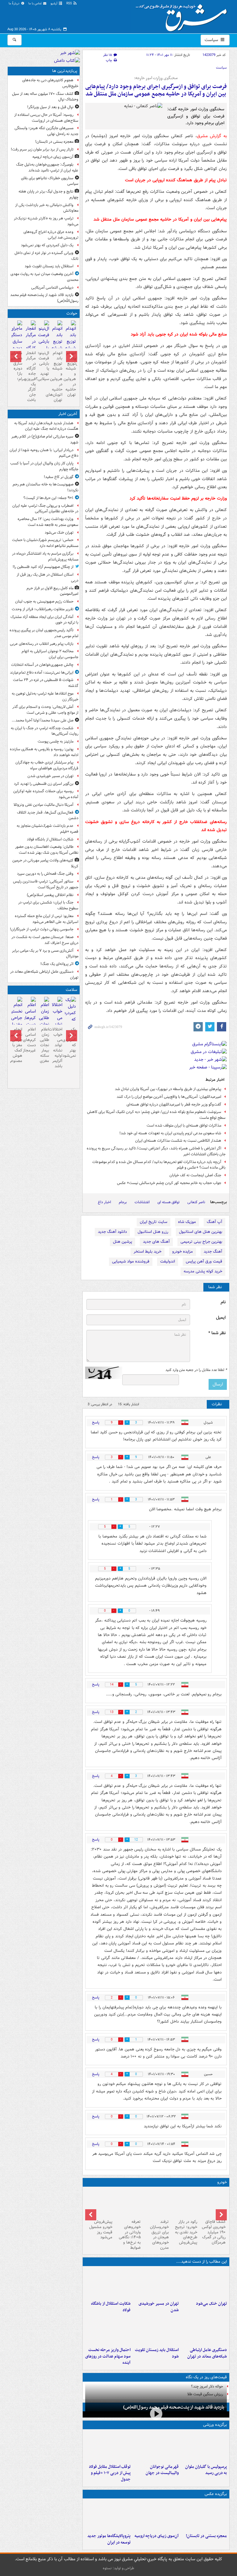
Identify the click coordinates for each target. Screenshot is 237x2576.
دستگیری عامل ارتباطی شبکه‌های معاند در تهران (207, 2353)
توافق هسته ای (168, 1202)
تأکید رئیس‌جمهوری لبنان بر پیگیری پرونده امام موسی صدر (44, 633)
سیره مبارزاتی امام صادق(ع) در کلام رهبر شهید (45, 439)
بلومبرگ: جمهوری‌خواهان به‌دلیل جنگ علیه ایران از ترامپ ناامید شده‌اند (47, 167)
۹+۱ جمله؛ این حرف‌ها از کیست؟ (48, 498)
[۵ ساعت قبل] (204, 2516)
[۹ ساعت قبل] (156, 2516)
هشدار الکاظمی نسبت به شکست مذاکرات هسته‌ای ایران (178, 1141)
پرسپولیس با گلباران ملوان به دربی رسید (206, 2470)
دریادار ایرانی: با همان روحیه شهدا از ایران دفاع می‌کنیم (44, 453)
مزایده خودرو (183, 1252)
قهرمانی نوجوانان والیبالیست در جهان (162, 2470)
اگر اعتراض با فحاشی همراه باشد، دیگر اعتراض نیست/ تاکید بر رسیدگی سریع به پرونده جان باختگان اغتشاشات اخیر (156, 1151)
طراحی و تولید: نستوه (118, 2568)
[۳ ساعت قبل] (108, 2283)
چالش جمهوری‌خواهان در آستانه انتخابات (42, 665)
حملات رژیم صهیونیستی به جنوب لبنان (44, 601)
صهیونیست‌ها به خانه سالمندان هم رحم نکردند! (46, 487)
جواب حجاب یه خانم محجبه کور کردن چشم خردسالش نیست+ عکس (169, 1183)
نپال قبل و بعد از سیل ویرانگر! (50, 107)
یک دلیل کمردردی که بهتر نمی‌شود (47, 245)
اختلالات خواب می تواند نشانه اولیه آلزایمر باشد (57, 1048)
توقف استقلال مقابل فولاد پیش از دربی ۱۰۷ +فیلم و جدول (110, 2473)
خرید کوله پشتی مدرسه (203, 1271)
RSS (70, 4)
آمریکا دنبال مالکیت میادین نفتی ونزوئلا (44, 805)
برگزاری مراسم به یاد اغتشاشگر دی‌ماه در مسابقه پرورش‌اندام (45, 556)
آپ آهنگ (214, 1222)
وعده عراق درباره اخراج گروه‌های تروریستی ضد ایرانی (51, 235)
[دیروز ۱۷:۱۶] (17, 339)
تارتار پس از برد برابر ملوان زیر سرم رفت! (42, 149)
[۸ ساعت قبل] (44, 342)
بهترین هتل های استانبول (201, 1232)
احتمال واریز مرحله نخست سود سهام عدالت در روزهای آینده (108, 2356)
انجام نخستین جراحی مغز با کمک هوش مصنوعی (17, 1045)
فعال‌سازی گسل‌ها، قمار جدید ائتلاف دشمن (48, 815)
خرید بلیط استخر (148, 1252)
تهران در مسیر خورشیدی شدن (159, 2307)
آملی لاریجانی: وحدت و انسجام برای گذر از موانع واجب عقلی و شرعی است (45, 710)
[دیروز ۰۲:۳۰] (30, 1015)
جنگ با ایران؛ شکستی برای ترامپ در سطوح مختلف (48, 905)
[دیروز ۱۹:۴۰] (156, 2447)
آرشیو (54, 4)
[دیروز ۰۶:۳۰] (44, 1022)
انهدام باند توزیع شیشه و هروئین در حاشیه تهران (70, 374)
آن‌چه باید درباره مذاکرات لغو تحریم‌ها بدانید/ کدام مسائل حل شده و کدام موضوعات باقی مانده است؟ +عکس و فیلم (159, 1165)
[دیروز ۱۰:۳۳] (213, 2203)
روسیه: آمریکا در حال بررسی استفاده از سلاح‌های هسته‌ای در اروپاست (46, 118)
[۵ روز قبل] (184, 2203)
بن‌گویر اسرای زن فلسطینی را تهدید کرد (44, 784)
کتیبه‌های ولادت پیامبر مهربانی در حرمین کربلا (45, 863)
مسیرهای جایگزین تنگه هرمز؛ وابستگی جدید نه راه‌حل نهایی (46, 131)
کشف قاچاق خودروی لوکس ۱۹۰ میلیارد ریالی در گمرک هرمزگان (214, 2232)
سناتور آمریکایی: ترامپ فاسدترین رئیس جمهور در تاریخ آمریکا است (46, 884)
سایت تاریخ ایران (154, 1222)
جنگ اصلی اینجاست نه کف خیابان (195, 1175)
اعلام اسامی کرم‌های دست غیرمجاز (30, 1040)
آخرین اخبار (68, 414)
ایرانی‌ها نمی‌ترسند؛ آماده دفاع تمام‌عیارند (42, 673)
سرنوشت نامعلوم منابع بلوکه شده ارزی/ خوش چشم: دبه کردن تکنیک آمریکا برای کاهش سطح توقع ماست (156, 1115)
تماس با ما (35, 4)
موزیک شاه (187, 1222)
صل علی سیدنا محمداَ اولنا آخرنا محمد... (43, 720)
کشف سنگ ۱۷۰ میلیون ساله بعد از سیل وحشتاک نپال (45, 97)
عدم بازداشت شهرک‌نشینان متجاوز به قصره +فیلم (48, 829)
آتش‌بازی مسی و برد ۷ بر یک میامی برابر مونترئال (45, 954)
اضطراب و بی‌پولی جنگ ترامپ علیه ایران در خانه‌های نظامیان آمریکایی (45, 509)
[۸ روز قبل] (128, 2203)
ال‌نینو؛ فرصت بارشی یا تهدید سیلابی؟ (44, 366)
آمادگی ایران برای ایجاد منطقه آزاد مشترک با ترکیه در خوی (44, 620)
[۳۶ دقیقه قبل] (204, 2283)
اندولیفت (168, 1261)
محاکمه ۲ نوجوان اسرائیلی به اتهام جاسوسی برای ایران (50, 654)
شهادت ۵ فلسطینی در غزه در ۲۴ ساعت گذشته (46, 683)
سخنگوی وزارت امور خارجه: (156, 78)
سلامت (71, 990)
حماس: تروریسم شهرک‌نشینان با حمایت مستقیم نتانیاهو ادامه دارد (45, 543)
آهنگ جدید (213, 1252)
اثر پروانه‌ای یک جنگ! (57, 964)
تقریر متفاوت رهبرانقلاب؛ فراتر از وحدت (43, 609)
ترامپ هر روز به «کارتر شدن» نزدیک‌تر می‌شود (46, 221)
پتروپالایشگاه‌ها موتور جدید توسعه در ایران (109, 2539)
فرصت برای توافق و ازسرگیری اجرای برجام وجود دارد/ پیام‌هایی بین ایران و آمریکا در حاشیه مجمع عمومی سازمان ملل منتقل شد (156, 90)
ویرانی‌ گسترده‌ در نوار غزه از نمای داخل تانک (46, 256)
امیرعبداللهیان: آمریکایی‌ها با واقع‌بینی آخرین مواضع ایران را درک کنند (169, 1097)
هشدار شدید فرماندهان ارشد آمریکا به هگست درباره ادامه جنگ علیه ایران (46, 426)
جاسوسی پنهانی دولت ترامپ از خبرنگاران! (42, 929)
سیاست (212, 40)
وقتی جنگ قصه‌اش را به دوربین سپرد (45, 874)
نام (223, 1302)
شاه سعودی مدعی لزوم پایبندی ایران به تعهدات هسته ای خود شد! (170, 1133)
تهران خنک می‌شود (211, 2304)
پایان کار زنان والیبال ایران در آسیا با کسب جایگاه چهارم (44, 466)
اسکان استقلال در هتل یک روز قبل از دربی (48, 577)
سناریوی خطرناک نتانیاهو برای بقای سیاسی (50, 181)
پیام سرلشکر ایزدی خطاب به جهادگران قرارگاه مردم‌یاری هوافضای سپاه (47, 765)
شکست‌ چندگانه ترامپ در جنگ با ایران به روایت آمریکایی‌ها (45, 731)
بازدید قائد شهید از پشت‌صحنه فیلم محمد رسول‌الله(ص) (174, 2407)
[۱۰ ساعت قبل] (70, 1016)
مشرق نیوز (183, 15)
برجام (123, 1202)
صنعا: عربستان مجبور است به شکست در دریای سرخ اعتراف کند (45, 940)
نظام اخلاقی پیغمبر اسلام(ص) (50, 895)
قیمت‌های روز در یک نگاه (206, 2377)
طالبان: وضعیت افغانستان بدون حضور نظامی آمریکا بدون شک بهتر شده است (47, 850)
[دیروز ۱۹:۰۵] (108, 2516)
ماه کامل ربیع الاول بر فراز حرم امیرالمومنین (52, 591)
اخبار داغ (104, 1202)
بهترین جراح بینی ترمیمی (201, 1242)
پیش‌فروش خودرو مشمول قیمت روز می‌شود (101, 2230)
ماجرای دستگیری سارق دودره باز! (17, 364)
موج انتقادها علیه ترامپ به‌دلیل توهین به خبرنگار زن (45, 696)
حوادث (72, 313)
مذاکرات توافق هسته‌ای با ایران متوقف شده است (184, 1125)
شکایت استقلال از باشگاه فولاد (111, 2307)
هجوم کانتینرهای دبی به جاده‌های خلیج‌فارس (50, 83)
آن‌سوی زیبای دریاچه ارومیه (157, 2536)
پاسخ (96, 1422)
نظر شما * (217, 1333)
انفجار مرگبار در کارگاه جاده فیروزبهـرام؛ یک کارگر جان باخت (30, 376)
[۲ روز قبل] (108, 2447)
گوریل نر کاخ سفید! (59, 477)
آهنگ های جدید (156, 1242)
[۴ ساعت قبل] (204, 2330)
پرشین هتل (123, 1242)
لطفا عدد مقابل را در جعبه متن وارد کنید (196, 1370)
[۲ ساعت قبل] (156, 2283)
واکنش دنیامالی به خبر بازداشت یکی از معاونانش (47, 208)
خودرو (222, 2182)
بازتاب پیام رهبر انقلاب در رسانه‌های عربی (42, 644)
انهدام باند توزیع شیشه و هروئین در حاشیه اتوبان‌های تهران (57, 376)
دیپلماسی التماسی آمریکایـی (52, 288)
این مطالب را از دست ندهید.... (202, 2262)
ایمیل (221, 1318)
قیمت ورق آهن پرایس (204, 1261)
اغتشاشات (142, 1202)
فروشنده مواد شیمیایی (131, 1261)
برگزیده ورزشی (215, 2425)
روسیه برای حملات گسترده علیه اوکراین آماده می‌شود (46, 794)
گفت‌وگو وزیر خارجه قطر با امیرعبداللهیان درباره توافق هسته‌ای (174, 1104)
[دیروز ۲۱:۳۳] (204, 2447)
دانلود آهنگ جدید (112, 1232)
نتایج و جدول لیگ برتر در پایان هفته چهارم (48, 194)
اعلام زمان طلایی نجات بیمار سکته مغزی (44, 1045)
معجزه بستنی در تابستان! (206, 2536)
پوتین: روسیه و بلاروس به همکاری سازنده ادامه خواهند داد (44, 752)
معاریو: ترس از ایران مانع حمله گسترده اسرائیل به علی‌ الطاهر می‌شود (47, 919)
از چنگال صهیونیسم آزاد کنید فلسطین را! (43, 567)
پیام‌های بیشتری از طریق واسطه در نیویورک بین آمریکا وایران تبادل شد (168, 1089)
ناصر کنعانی (196, 1202)
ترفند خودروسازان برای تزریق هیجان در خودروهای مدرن (159, 2235)
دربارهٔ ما (15, 4)
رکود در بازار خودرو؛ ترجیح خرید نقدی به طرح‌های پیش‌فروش (186, 2232)
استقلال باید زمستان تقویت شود (157, 2353)
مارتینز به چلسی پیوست (56, 741)
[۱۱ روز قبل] (99, 2203)
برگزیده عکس (216, 2494)
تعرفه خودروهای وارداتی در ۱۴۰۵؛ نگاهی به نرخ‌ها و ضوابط (130, 2235)
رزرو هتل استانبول (153, 1232)
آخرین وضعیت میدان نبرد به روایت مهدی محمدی (44, 277)
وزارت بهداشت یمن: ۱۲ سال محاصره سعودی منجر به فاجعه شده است (48, 522)
